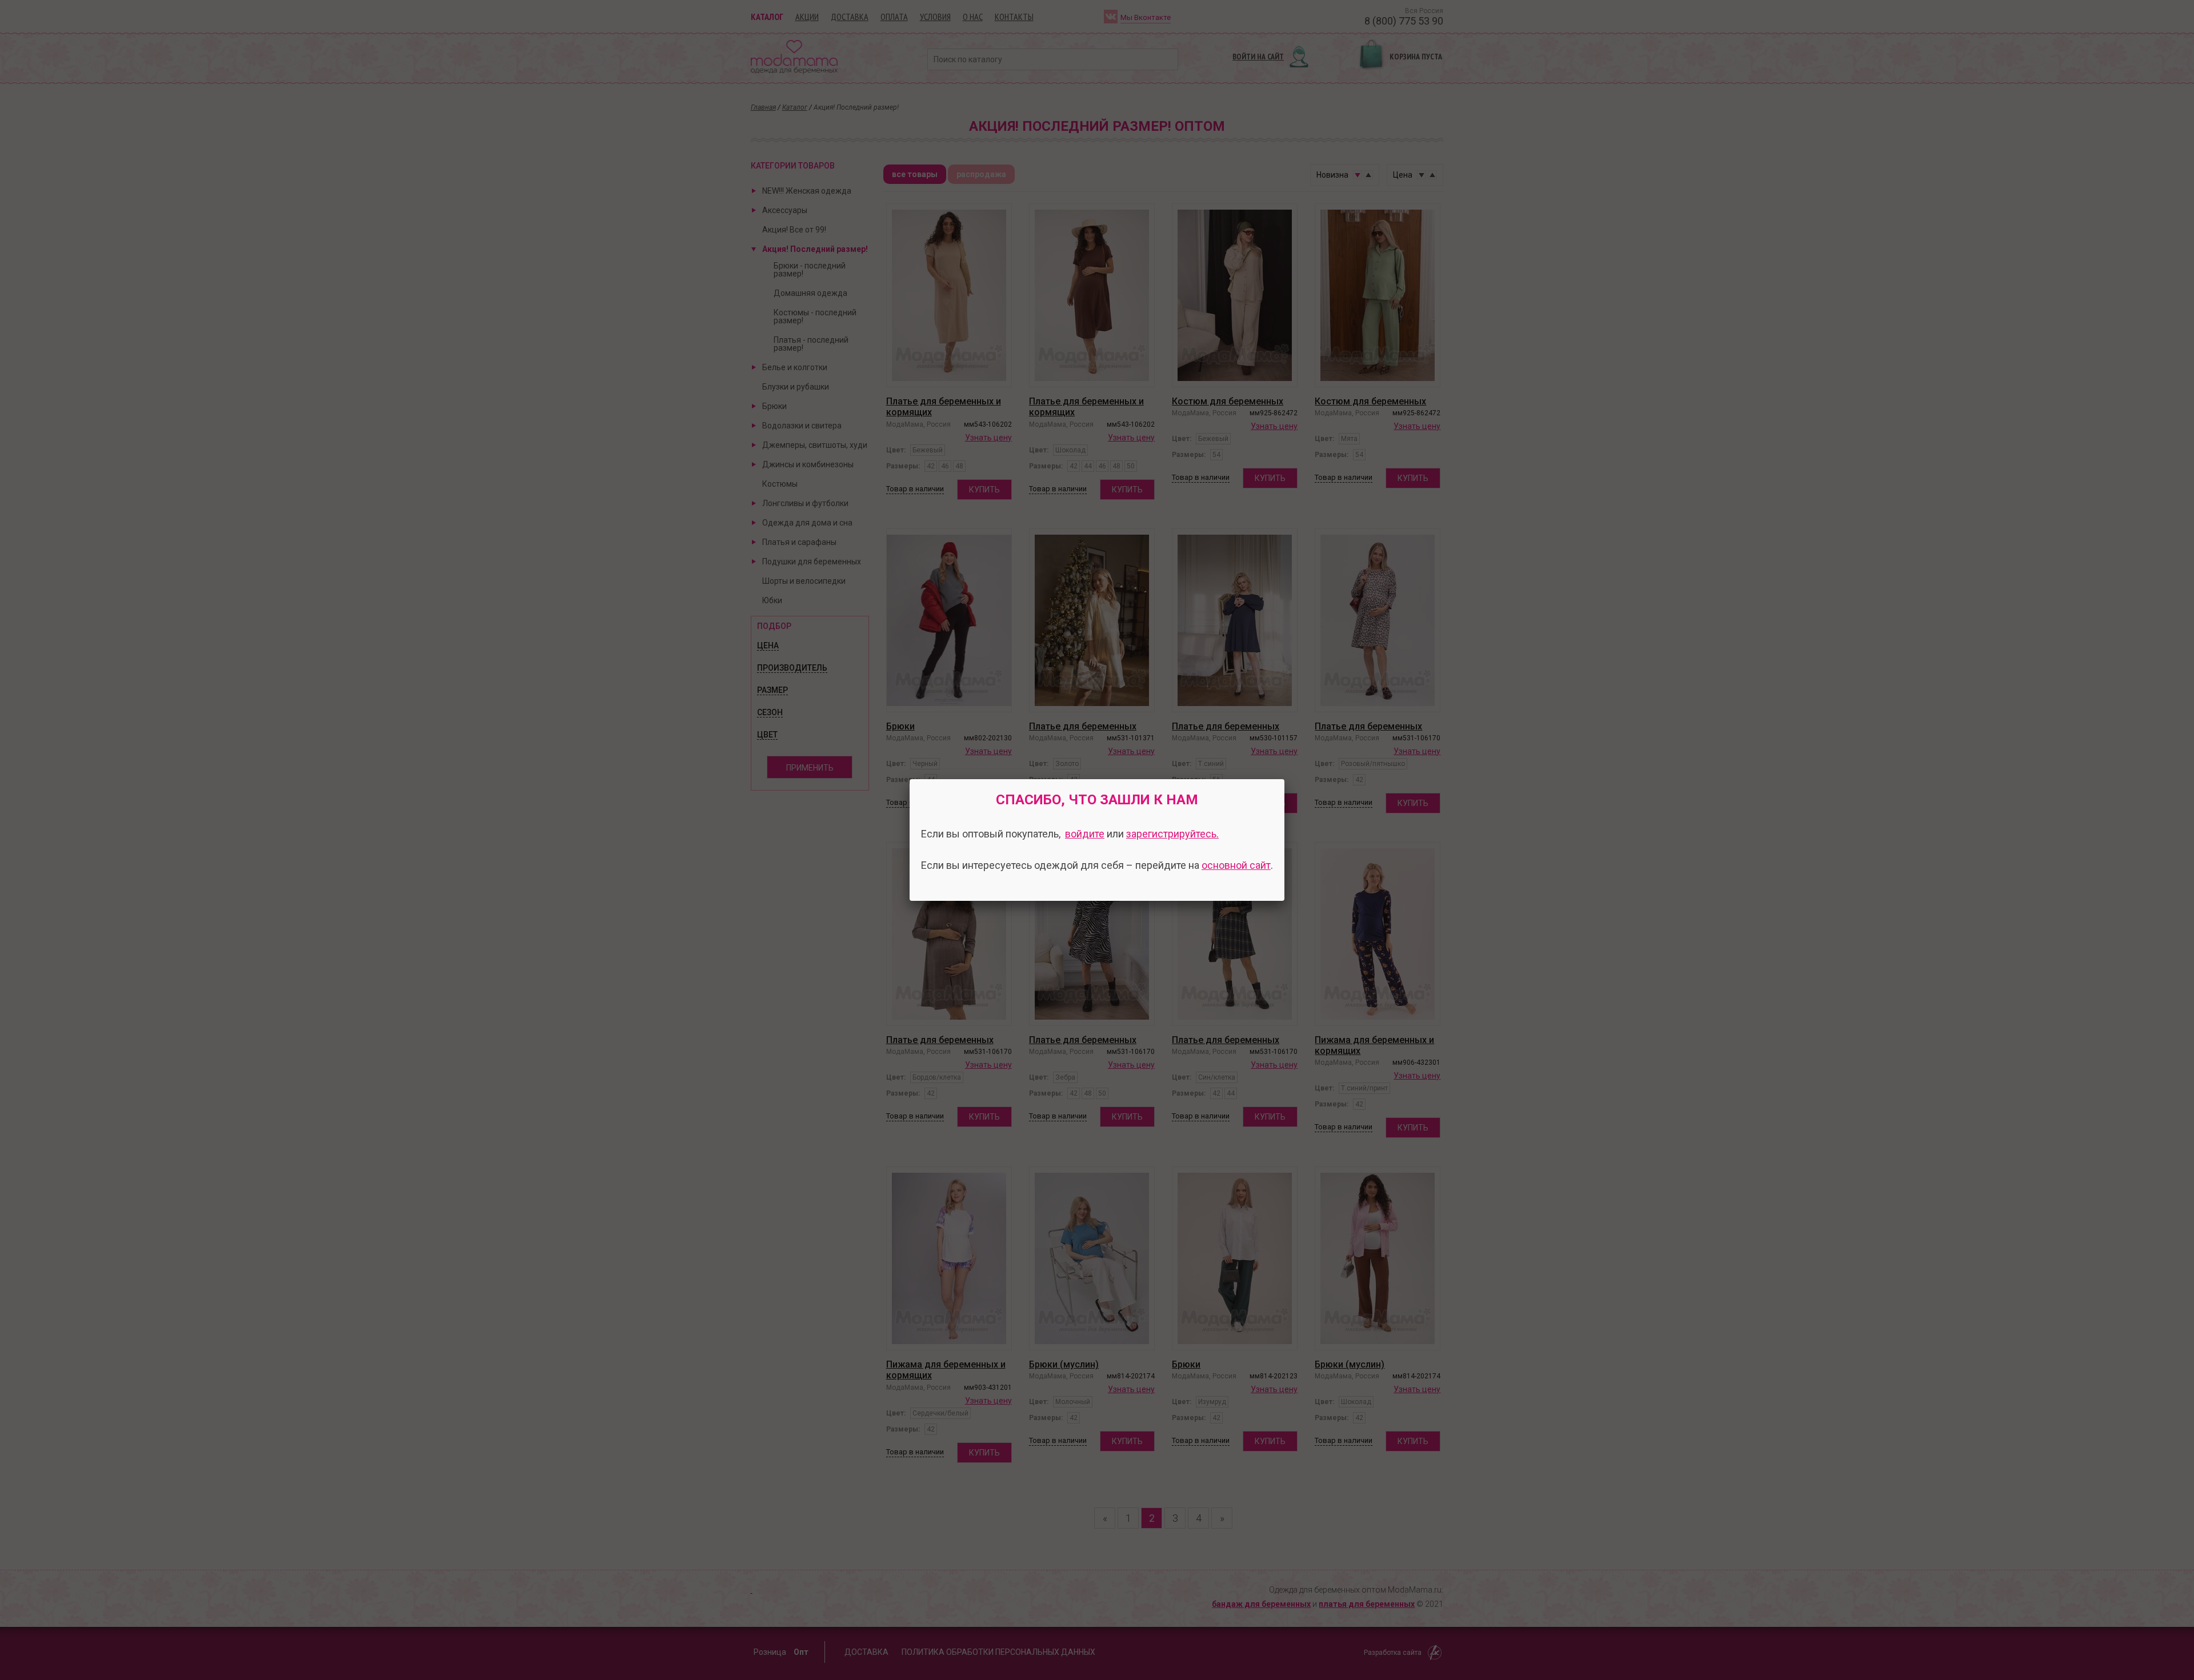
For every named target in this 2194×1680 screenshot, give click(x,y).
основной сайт (1236, 865)
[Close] (1284, 779)
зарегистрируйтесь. (1172, 834)
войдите (1085, 834)
